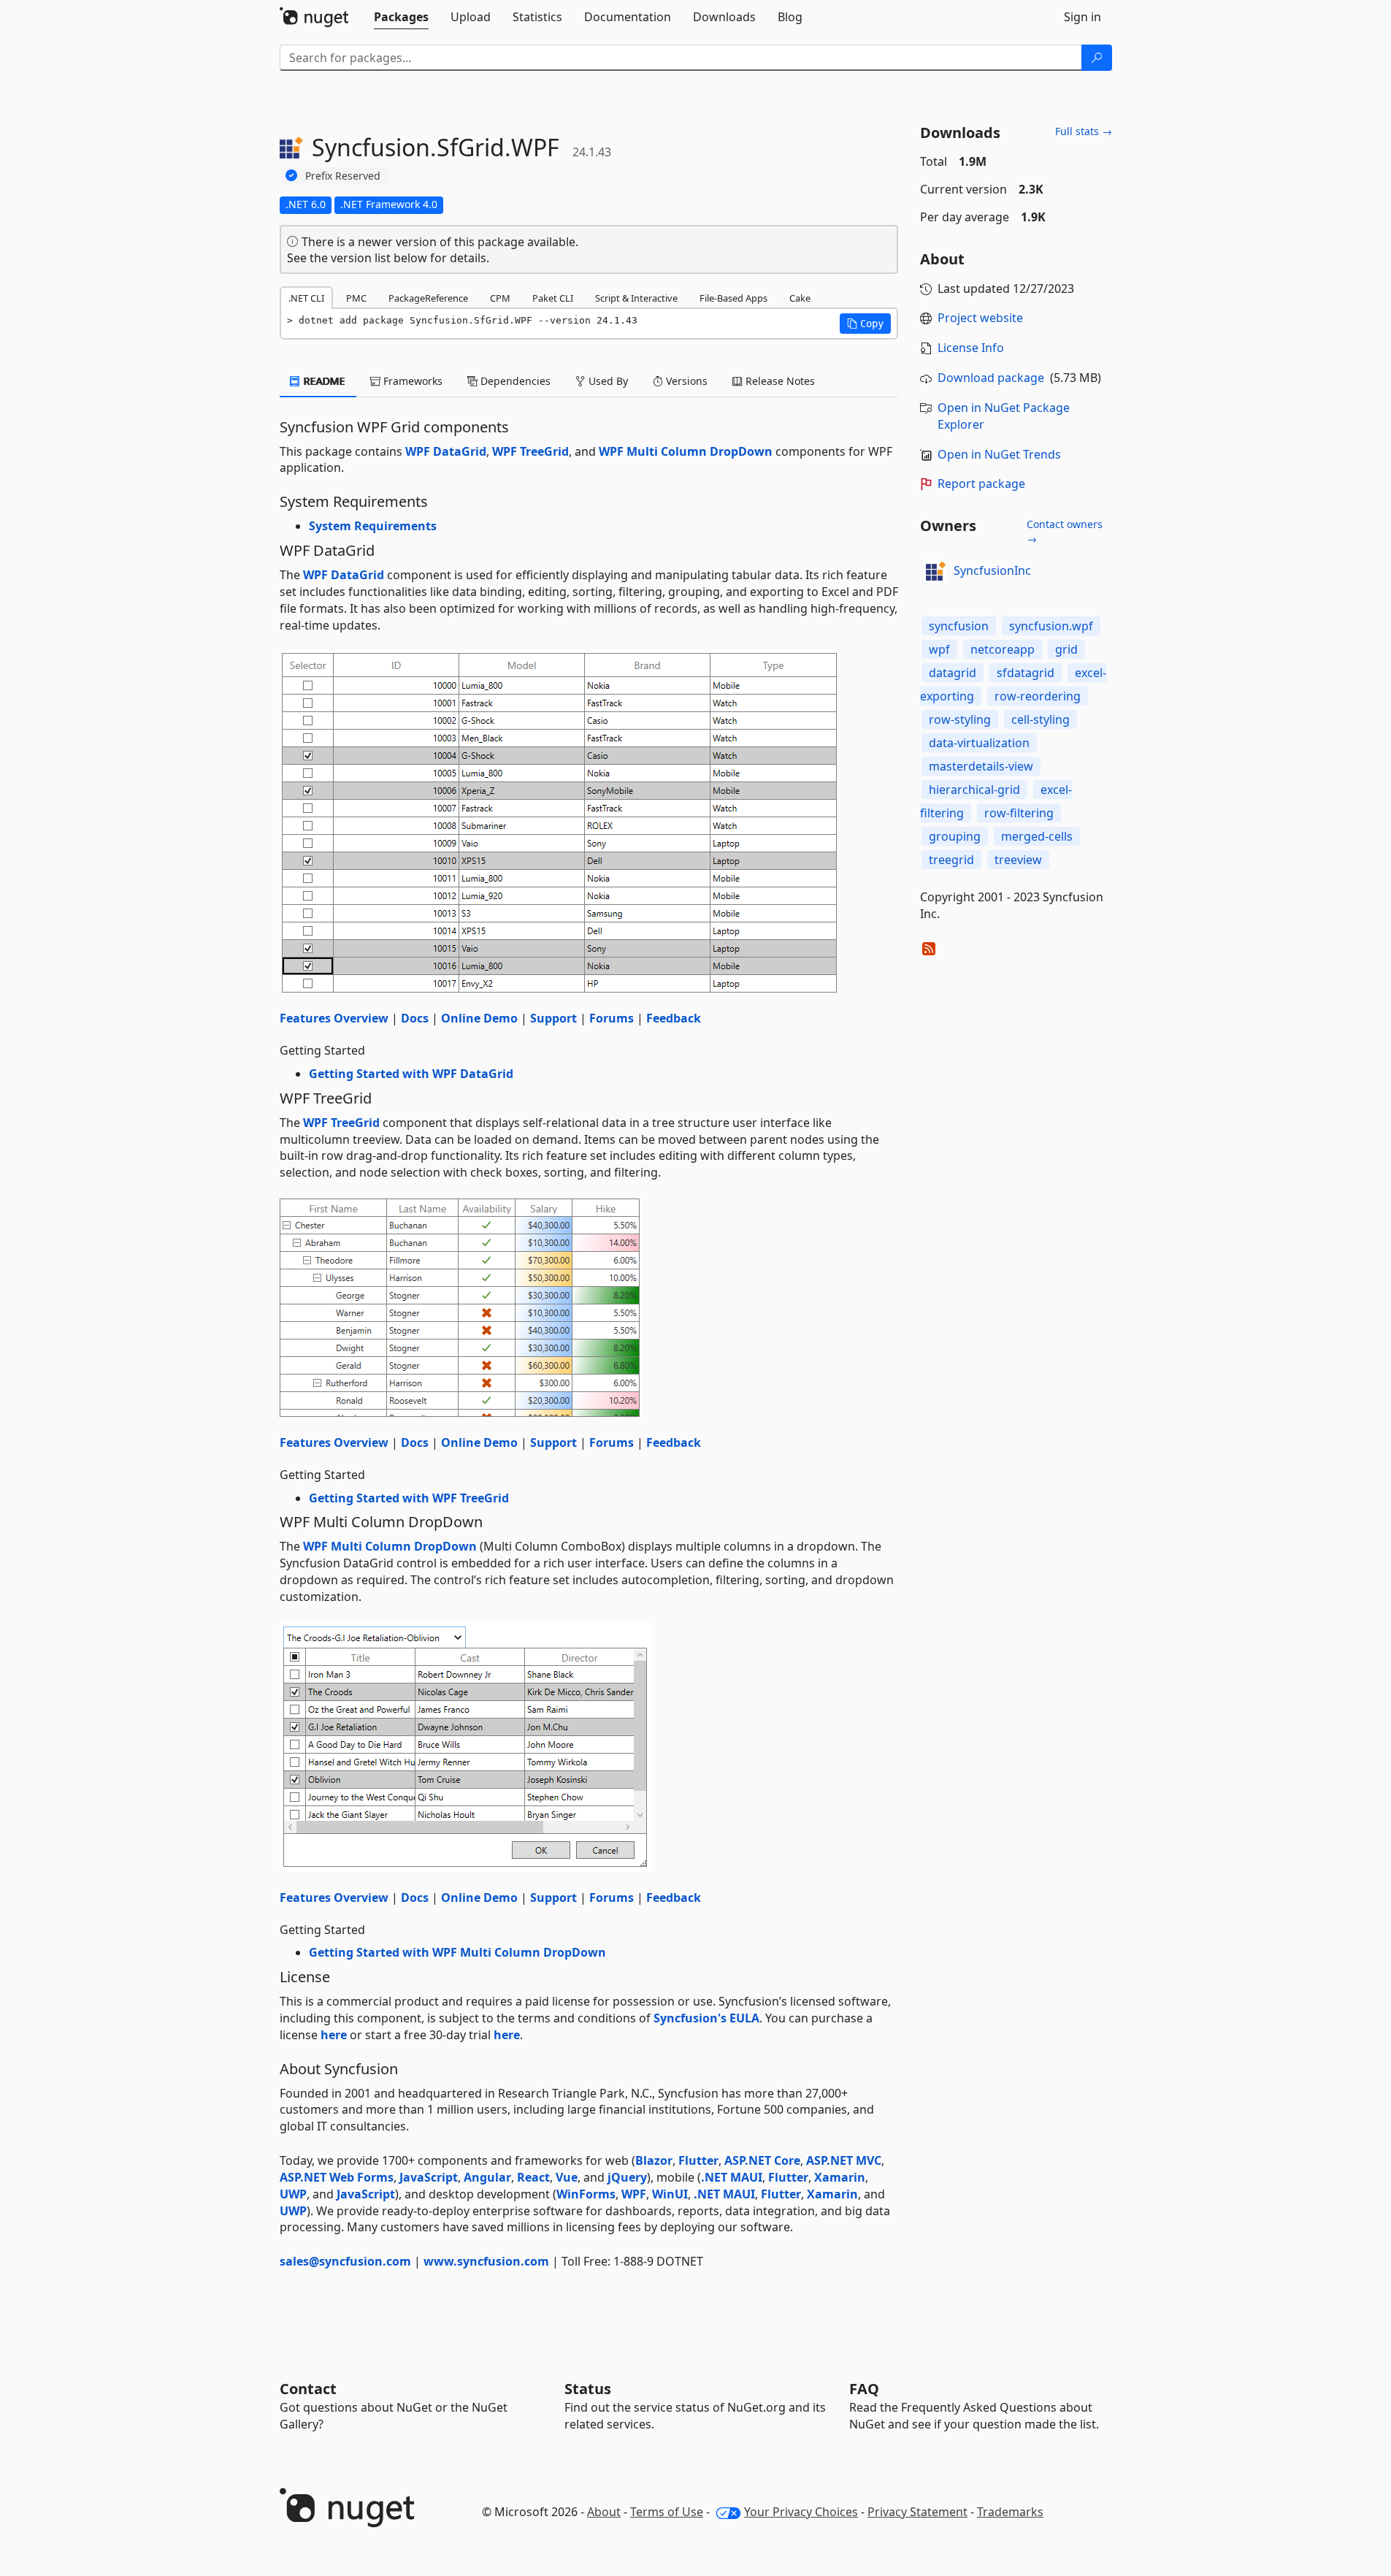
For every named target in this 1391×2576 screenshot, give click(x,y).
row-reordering (1038, 696)
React (533, 2177)
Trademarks (1010, 2512)
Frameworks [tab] (411, 381)
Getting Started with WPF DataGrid (411, 1074)
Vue (567, 2177)
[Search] (1097, 58)
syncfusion (959, 626)
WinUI (670, 2194)
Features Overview (334, 1018)
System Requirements (373, 526)
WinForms (586, 2194)
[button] (865, 324)
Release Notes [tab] (779, 381)
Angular (487, 2177)
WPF (634, 2194)
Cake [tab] (800, 298)
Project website (980, 318)
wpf (939, 649)
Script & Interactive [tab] (636, 298)
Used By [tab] (607, 381)
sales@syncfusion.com (345, 2261)
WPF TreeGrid (530, 451)
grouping (955, 836)
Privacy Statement (917, 2512)
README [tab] (323, 381)
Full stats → (1084, 131)
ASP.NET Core (762, 2160)
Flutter (698, 2160)
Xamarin (840, 2177)
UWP (293, 2194)
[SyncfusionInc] (935, 571)
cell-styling (1041, 719)
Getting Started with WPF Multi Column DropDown (457, 1952)
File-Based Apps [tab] (733, 298)
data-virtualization (979, 743)
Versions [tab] (685, 381)
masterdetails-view (981, 766)
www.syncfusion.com (486, 2261)
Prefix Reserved (343, 176)
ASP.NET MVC (844, 2160)
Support (553, 1018)
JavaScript (429, 2177)
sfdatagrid (1026, 673)
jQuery (627, 2177)
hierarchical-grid (974, 790)
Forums (612, 1018)
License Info (971, 348)
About (604, 2512)
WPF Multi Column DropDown (686, 451)
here (334, 2035)
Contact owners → (1065, 531)
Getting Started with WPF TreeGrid (409, 1498)
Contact (308, 2389)
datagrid (953, 673)
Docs (415, 1018)
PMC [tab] (356, 298)
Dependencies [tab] (514, 381)
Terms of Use (667, 2512)
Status (588, 2389)
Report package (981, 484)
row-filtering (1019, 813)
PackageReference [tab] (428, 298)
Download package (991, 378)
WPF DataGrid (446, 451)
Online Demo (479, 1018)
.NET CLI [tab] (306, 298)
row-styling (960, 719)
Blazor (654, 2160)
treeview (1018, 860)
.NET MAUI (732, 2177)
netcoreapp (1003, 649)
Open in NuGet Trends (999, 454)
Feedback (674, 1018)
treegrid (951, 860)
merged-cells (1037, 836)
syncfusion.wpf (1051, 626)
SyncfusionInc (992, 570)
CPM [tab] (500, 298)
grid (1066, 649)
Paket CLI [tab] (553, 298)
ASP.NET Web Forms (337, 2177)
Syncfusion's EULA (706, 2018)
